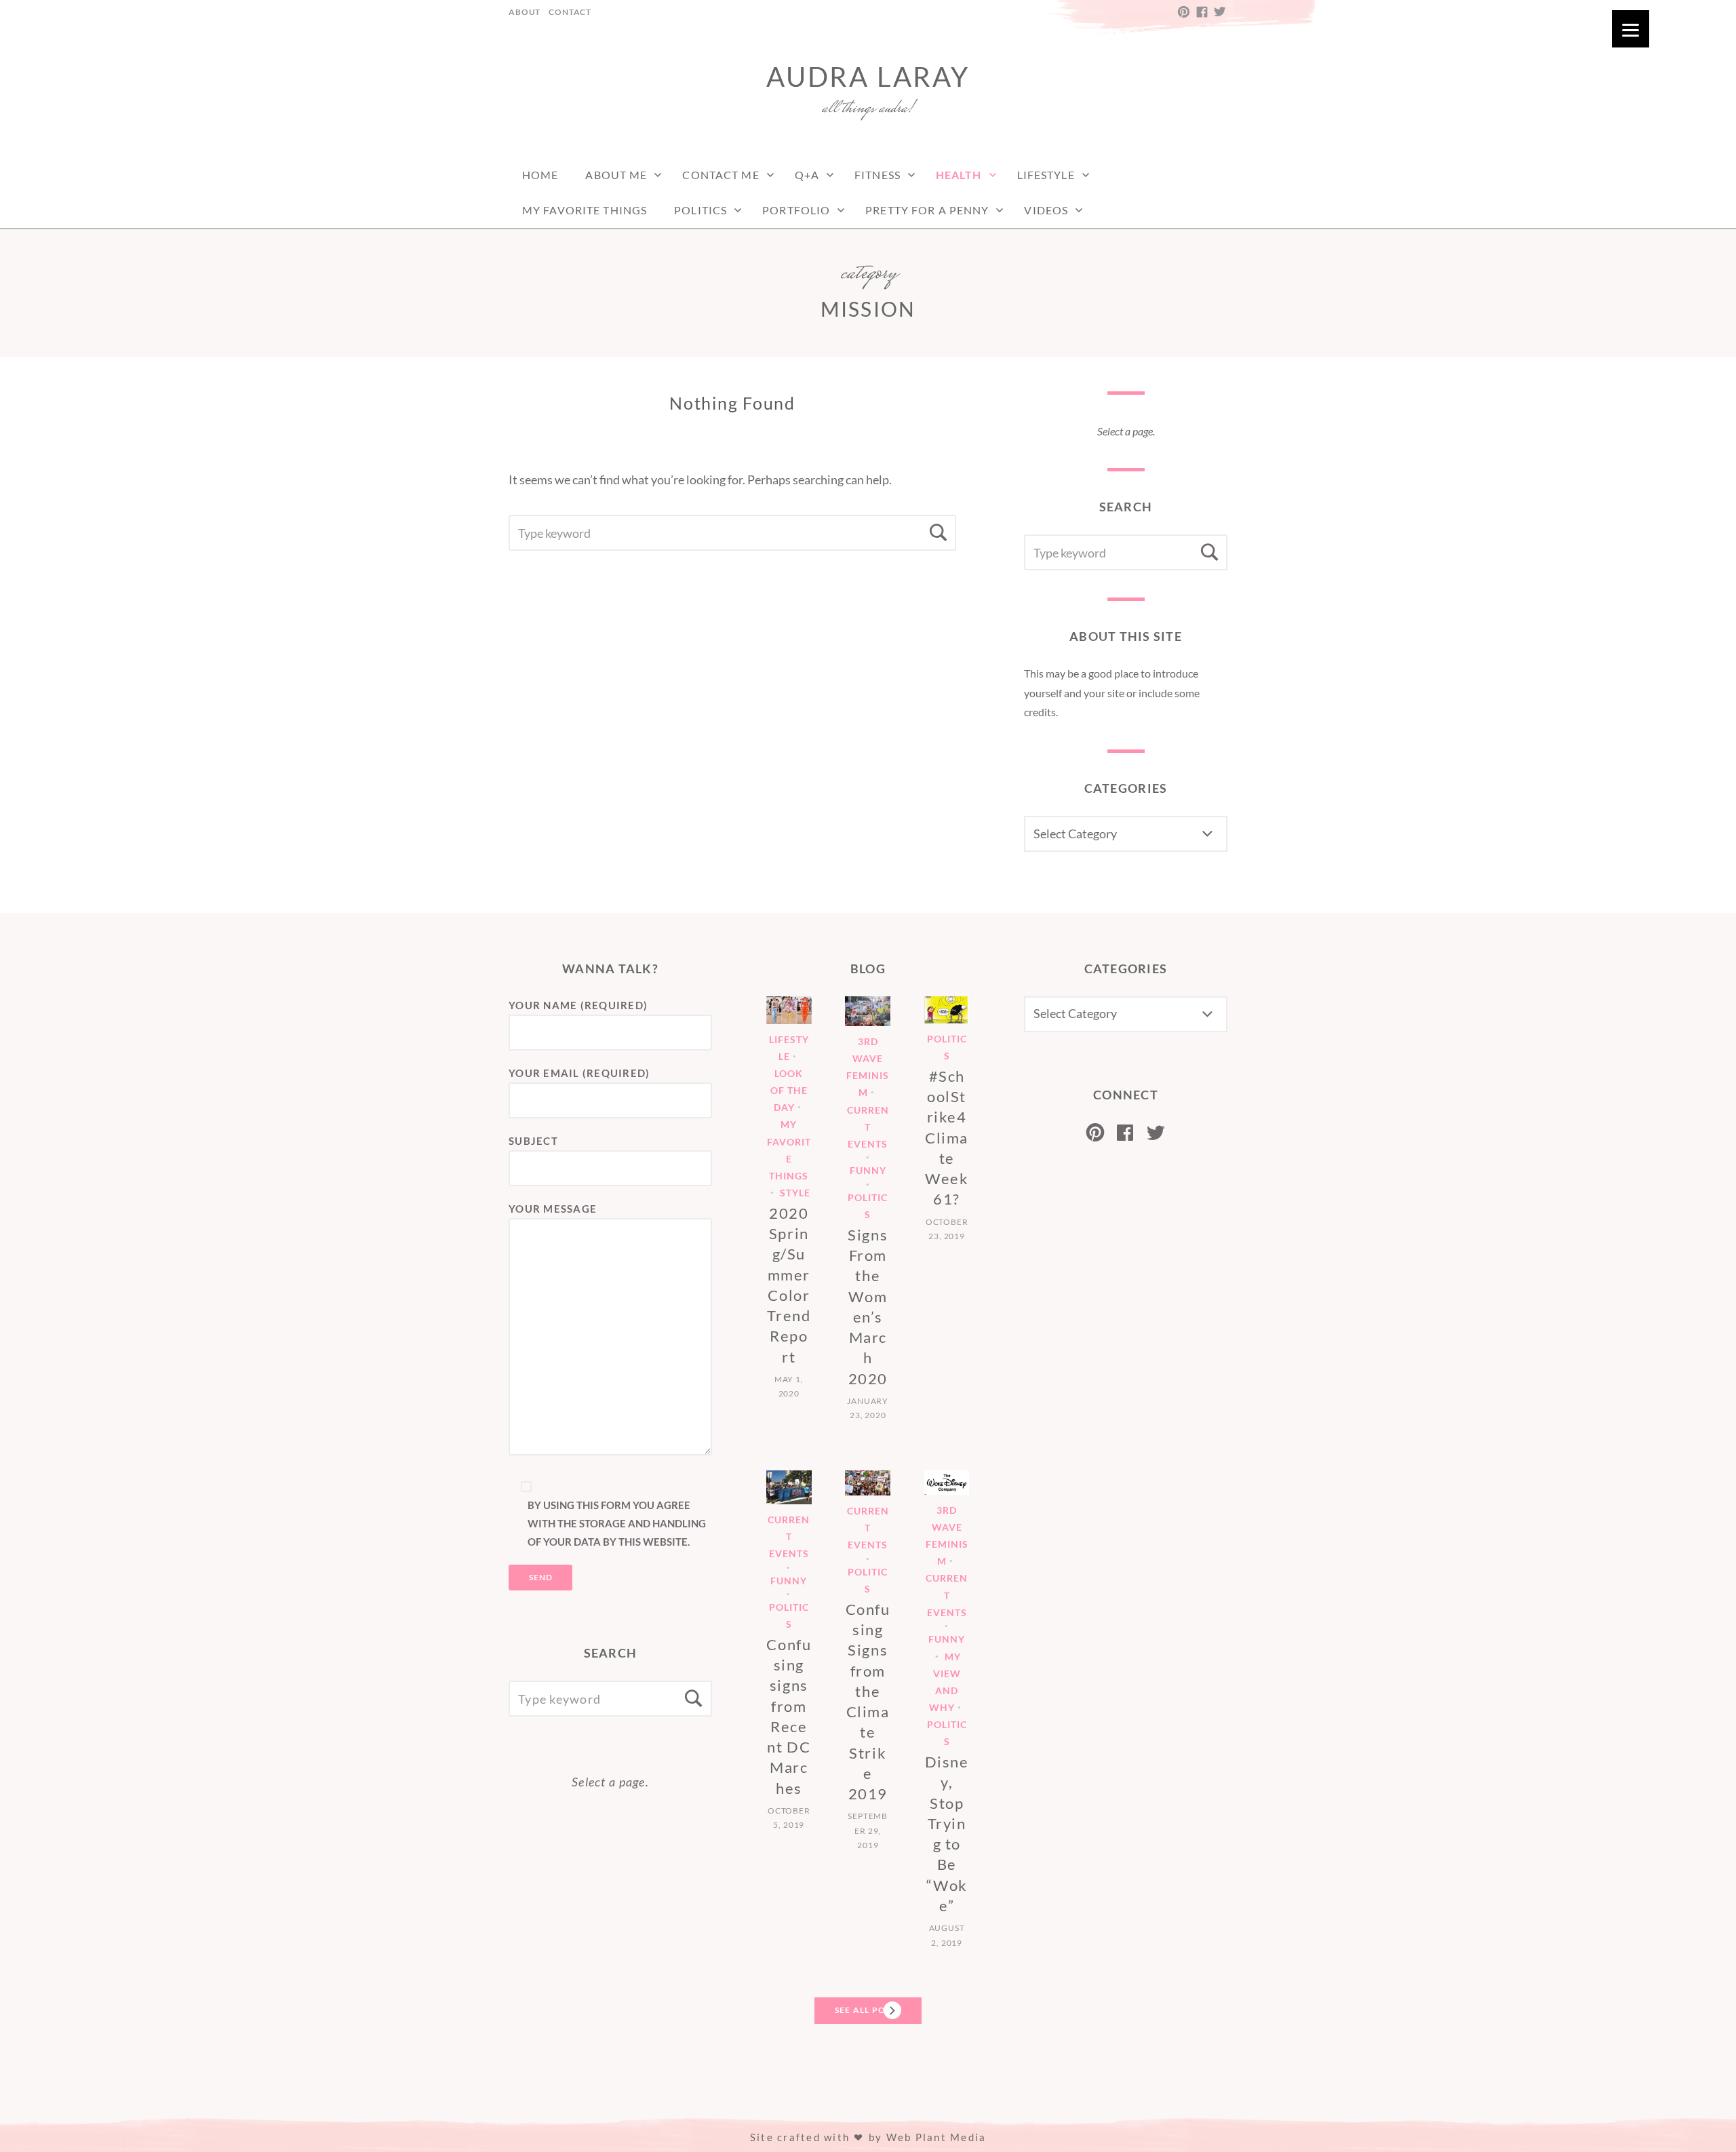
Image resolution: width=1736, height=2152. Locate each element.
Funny (868, 1171)
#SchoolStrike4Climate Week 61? (947, 1138)
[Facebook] (1125, 1133)
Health (959, 175)
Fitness (877, 175)
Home (540, 175)
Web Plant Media (936, 2137)
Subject (533, 1141)
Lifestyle (1046, 175)
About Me (616, 175)
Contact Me (721, 175)
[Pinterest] (1096, 1133)
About (525, 12)
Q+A (807, 175)
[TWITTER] (1219, 12)
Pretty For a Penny (927, 210)
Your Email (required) (579, 1073)
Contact (570, 12)
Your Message (553, 1209)
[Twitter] (1156, 1133)
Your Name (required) (578, 1005)
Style (795, 1193)
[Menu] (1631, 29)
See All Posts (868, 2010)
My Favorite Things (585, 210)
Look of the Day (789, 1090)
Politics (701, 210)
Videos (1046, 210)
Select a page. (1126, 431)
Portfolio (796, 210)
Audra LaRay (868, 77)
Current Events (868, 1127)
